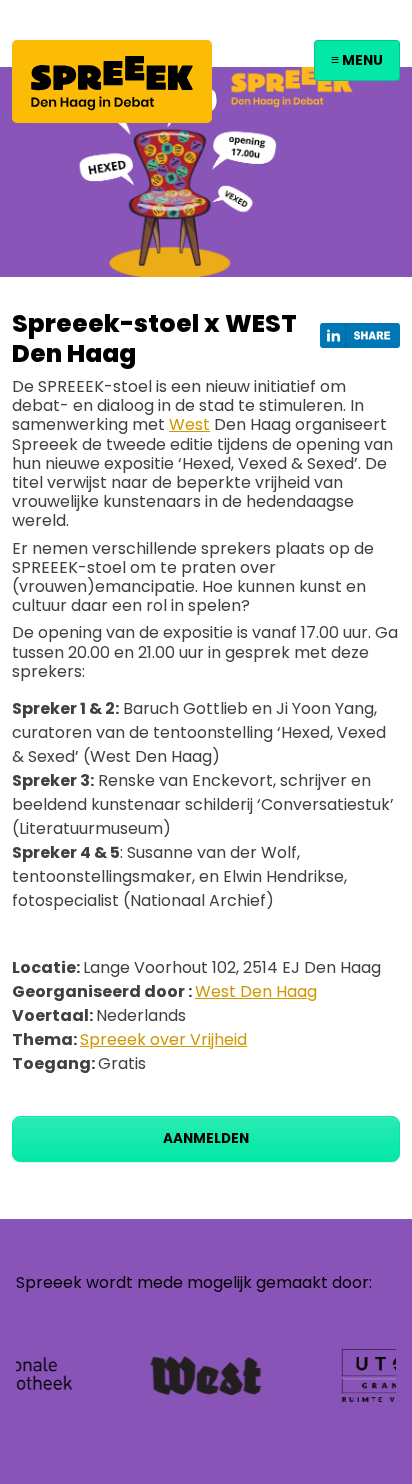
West (189, 424)
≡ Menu (357, 60)
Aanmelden (206, 1138)
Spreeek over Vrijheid (163, 1039)
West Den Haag (256, 991)
